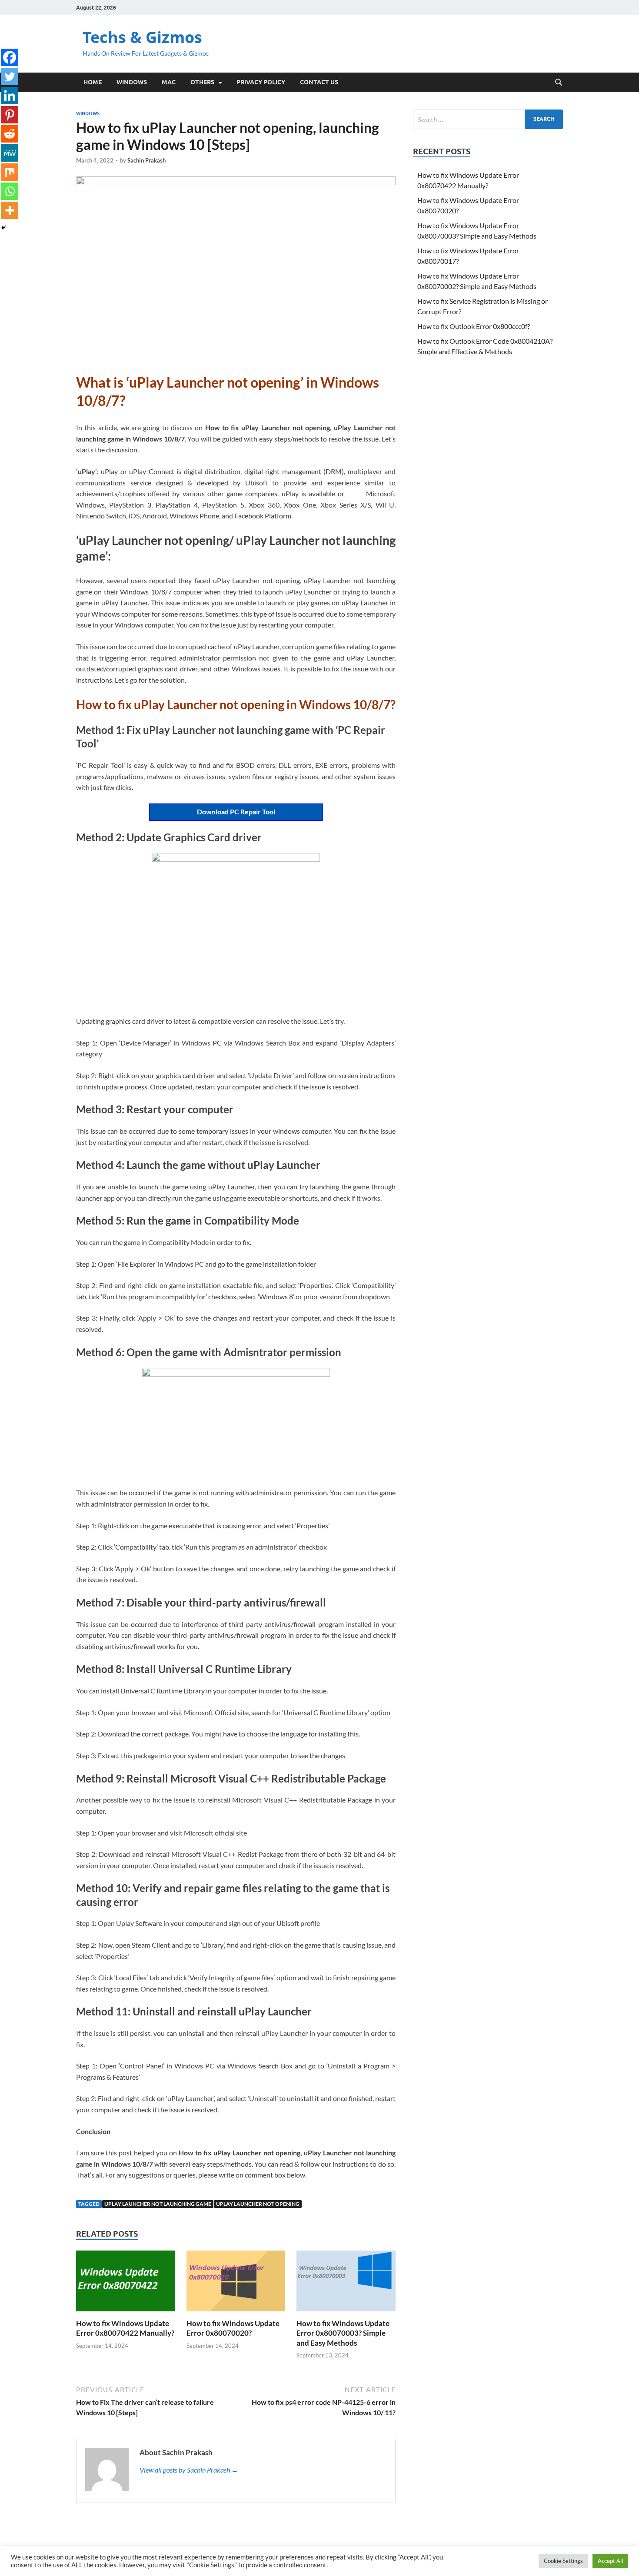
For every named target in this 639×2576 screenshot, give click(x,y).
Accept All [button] (610, 2561)
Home (93, 82)
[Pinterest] (10, 115)
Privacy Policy (261, 82)
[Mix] (10, 172)
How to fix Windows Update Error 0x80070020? (233, 2328)
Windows (132, 82)
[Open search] (559, 83)
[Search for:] (488, 119)
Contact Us (319, 82)
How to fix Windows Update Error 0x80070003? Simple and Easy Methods (343, 2333)
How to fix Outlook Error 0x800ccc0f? (474, 326)
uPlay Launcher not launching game (158, 2204)
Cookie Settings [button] (563, 2561)
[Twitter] (10, 76)
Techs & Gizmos (142, 37)
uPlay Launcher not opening (258, 2204)
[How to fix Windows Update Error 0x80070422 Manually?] (126, 2284)
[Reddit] (10, 134)
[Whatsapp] (10, 191)
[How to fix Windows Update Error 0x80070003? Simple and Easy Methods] (346, 2284)
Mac (169, 82)
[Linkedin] (10, 96)
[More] (10, 210)
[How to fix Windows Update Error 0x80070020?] (236, 2284)
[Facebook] (10, 57)
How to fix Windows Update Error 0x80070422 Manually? (125, 2328)
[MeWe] (10, 153)
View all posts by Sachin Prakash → (189, 2470)
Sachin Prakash (146, 160)
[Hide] (3, 228)
